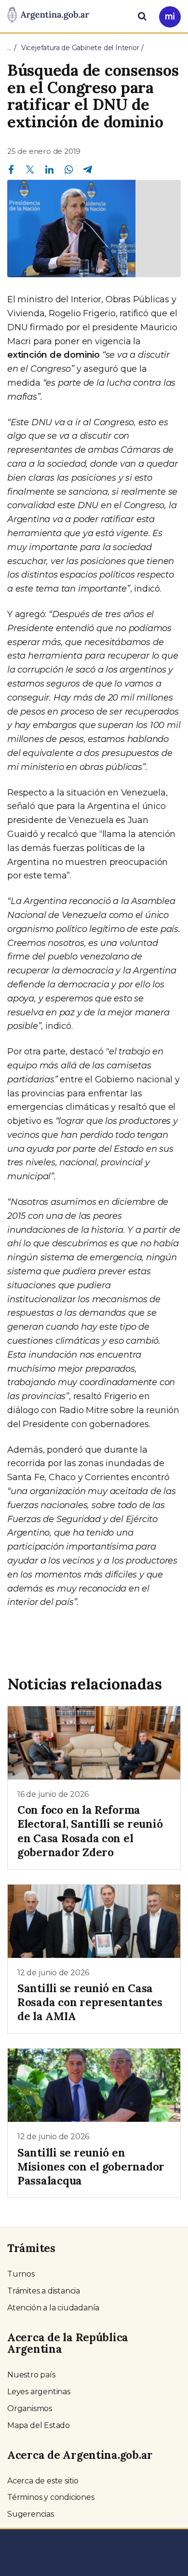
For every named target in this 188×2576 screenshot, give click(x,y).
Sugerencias (31, 2514)
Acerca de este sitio (43, 2481)
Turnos (21, 2274)
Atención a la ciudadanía (53, 2308)
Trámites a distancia (44, 2291)
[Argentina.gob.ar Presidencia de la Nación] (48, 15)
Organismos (30, 2408)
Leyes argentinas (39, 2392)
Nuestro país (31, 2375)
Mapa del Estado (39, 2425)
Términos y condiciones (51, 2497)
